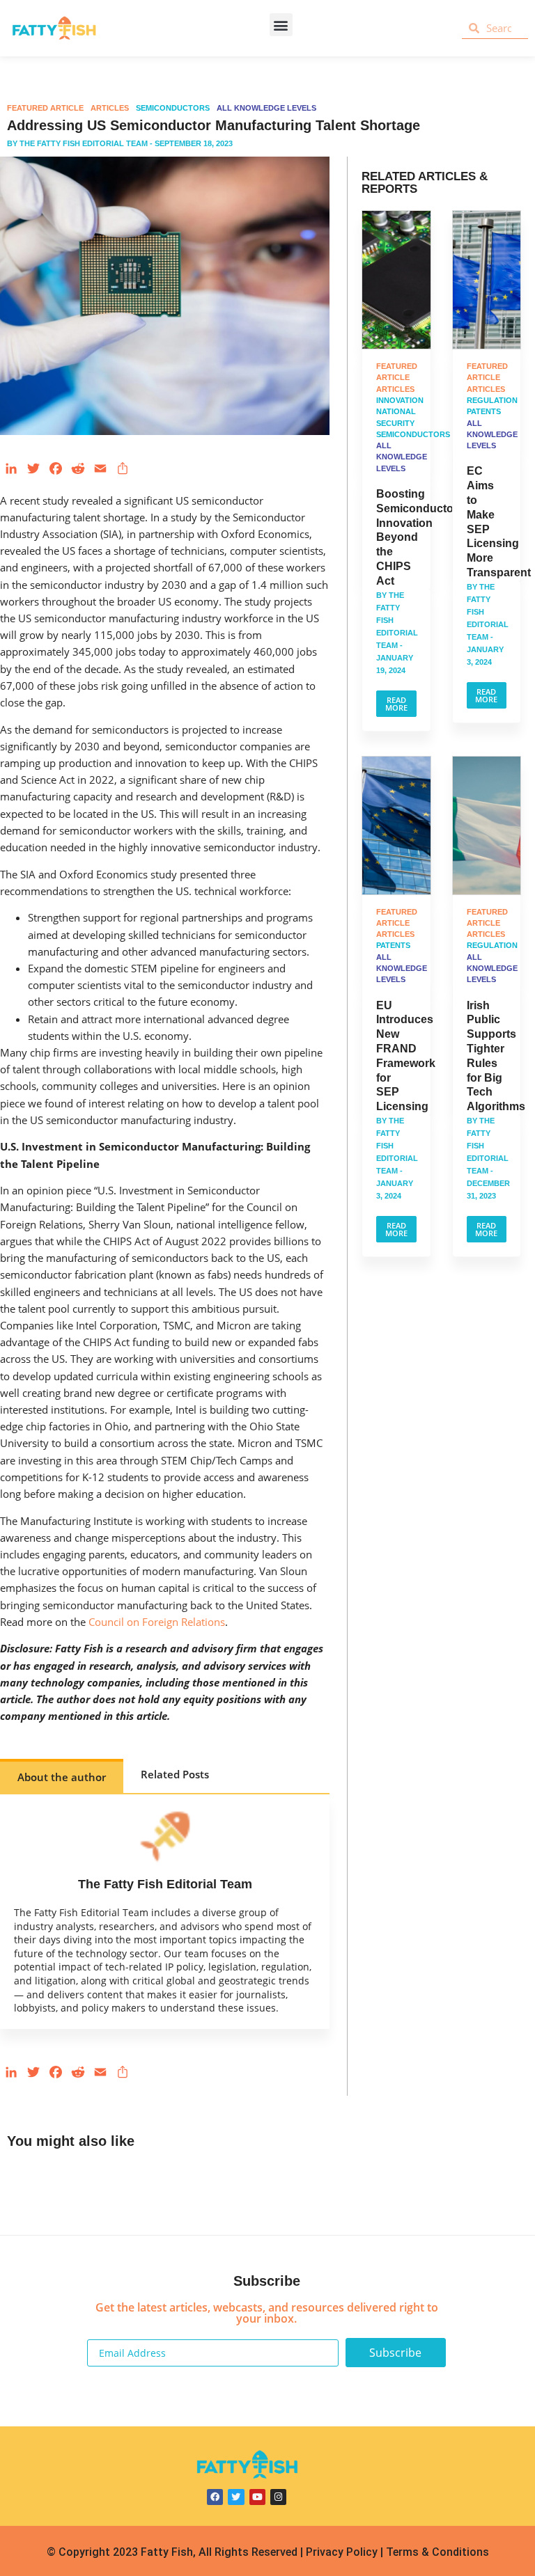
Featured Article (45, 108)
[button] (281, 25)
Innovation (400, 400)
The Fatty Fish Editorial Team (84, 143)
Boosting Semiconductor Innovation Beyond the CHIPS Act (417, 537)
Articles (110, 108)
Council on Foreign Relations (157, 1622)
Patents (484, 411)
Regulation (492, 400)
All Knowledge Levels (266, 108)
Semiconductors (173, 108)
